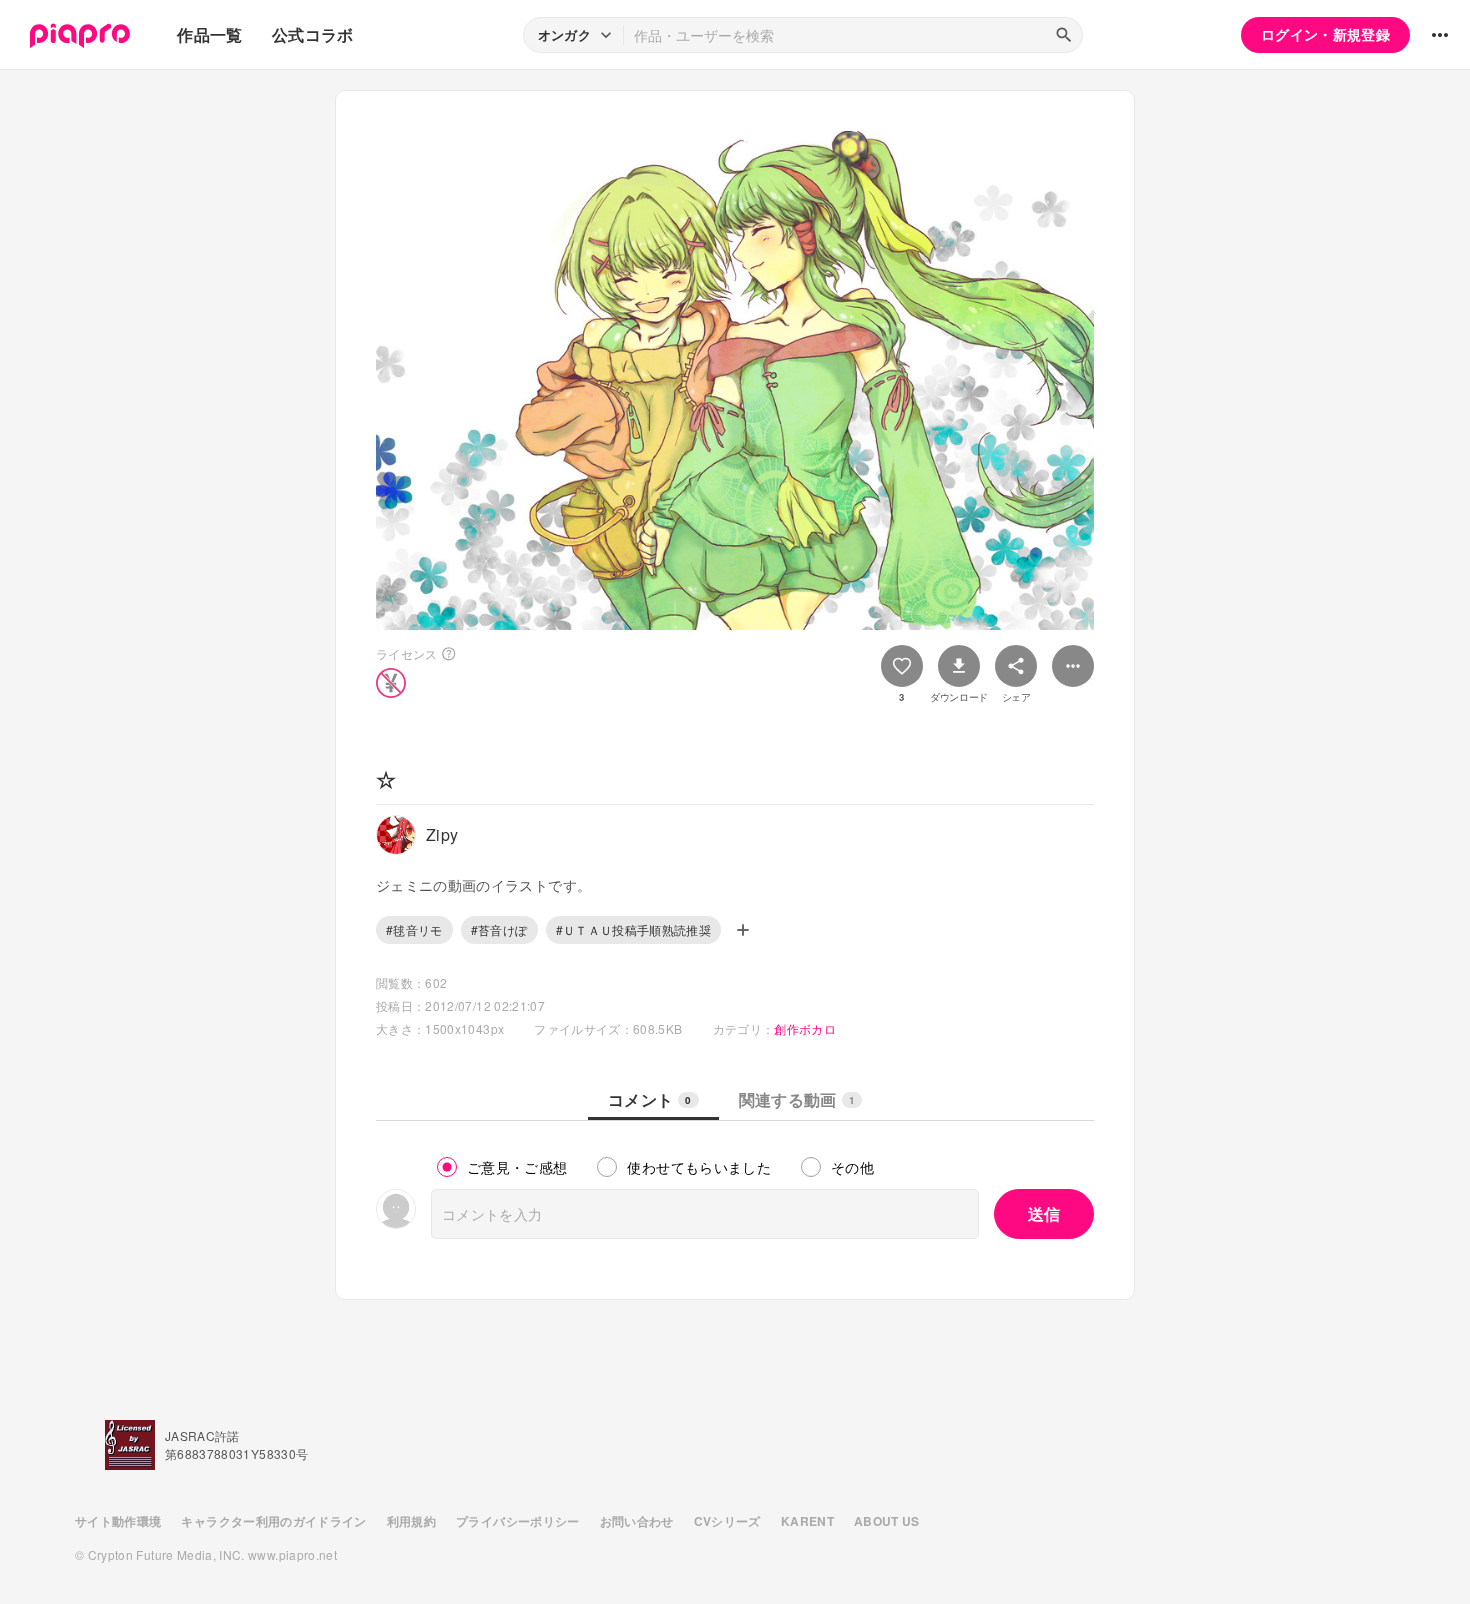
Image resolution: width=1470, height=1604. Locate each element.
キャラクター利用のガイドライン (273, 1521)
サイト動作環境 (118, 1521)
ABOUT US (887, 1521)
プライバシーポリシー (518, 1521)
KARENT (807, 1521)
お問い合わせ (637, 1521)
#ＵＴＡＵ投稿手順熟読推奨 (634, 929)
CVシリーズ (727, 1521)
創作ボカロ (805, 1028)
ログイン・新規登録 (1325, 34)
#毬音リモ (414, 929)
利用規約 (411, 1521)
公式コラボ (313, 34)
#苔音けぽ (499, 929)
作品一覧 (209, 34)
